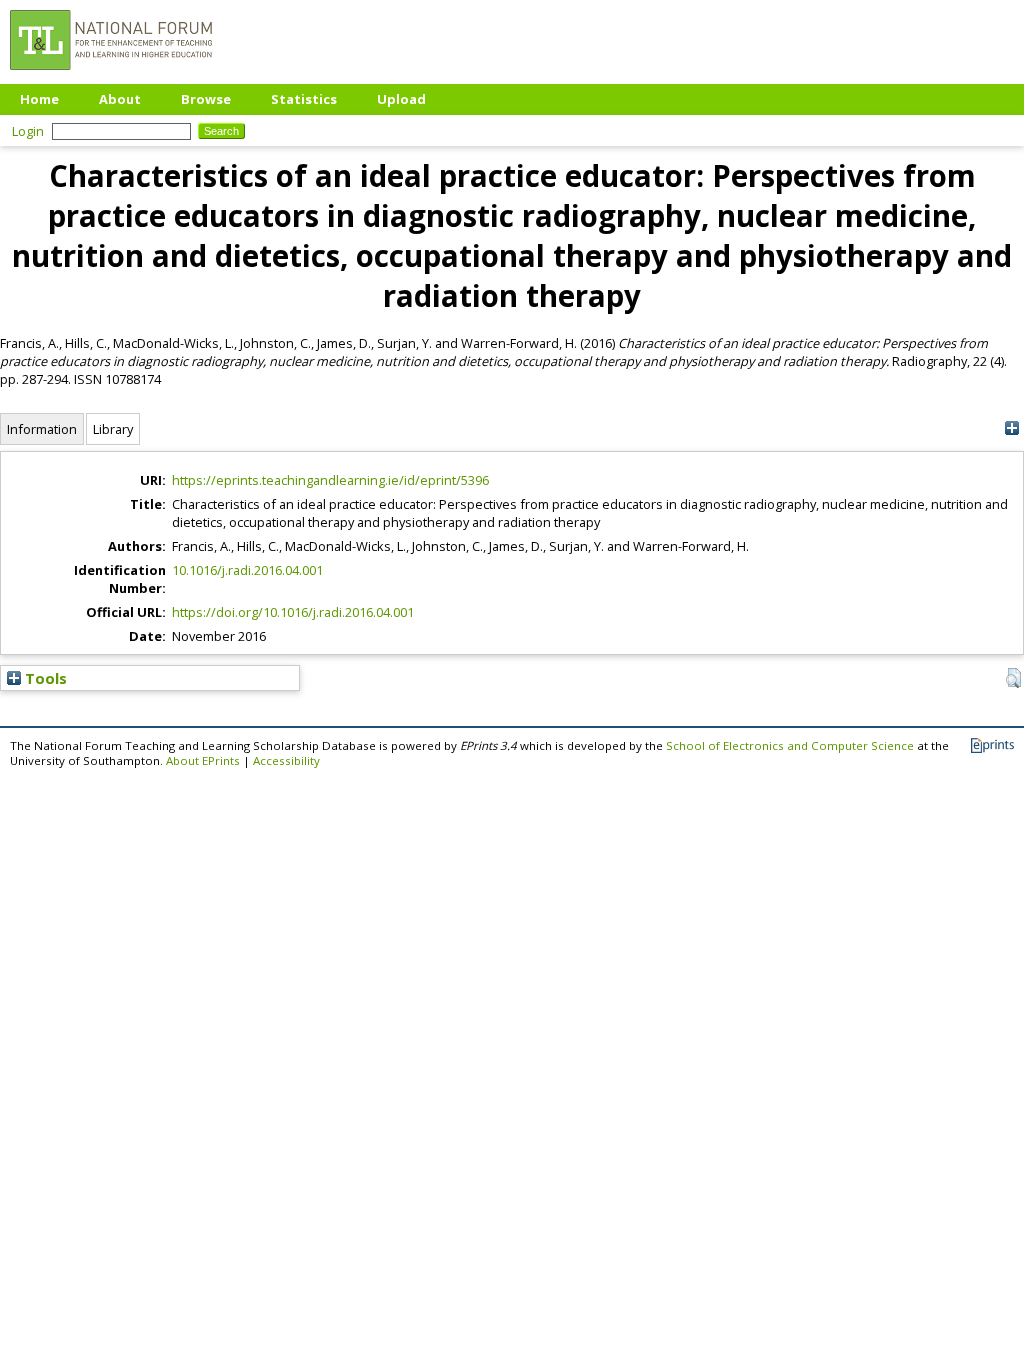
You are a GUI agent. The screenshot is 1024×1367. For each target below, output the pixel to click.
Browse (206, 99)
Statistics (304, 99)
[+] (1011, 428)
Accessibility (286, 760)
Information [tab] (42, 429)
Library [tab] (113, 429)
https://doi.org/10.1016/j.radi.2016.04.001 (293, 612)
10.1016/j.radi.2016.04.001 (247, 570)
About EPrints (203, 760)
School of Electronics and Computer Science (790, 745)
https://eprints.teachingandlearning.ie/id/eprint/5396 (330, 480)
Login (28, 131)
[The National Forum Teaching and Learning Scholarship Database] (111, 75)
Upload (401, 99)
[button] (1013, 678)
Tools (44, 678)
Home (39, 99)
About (120, 99)
